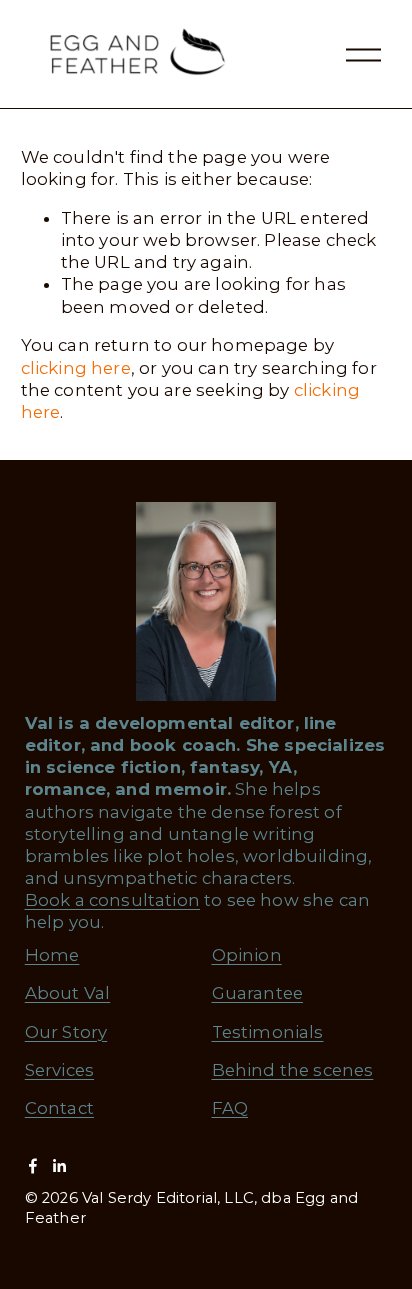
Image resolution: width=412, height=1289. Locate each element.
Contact (59, 1108)
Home (52, 955)
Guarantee (258, 993)
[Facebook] (33, 1166)
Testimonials (268, 1032)
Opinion (247, 955)
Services (59, 1070)
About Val (68, 993)
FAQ (230, 1108)
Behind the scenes (293, 1070)
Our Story (66, 1032)
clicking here (76, 368)
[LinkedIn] (59, 1166)
